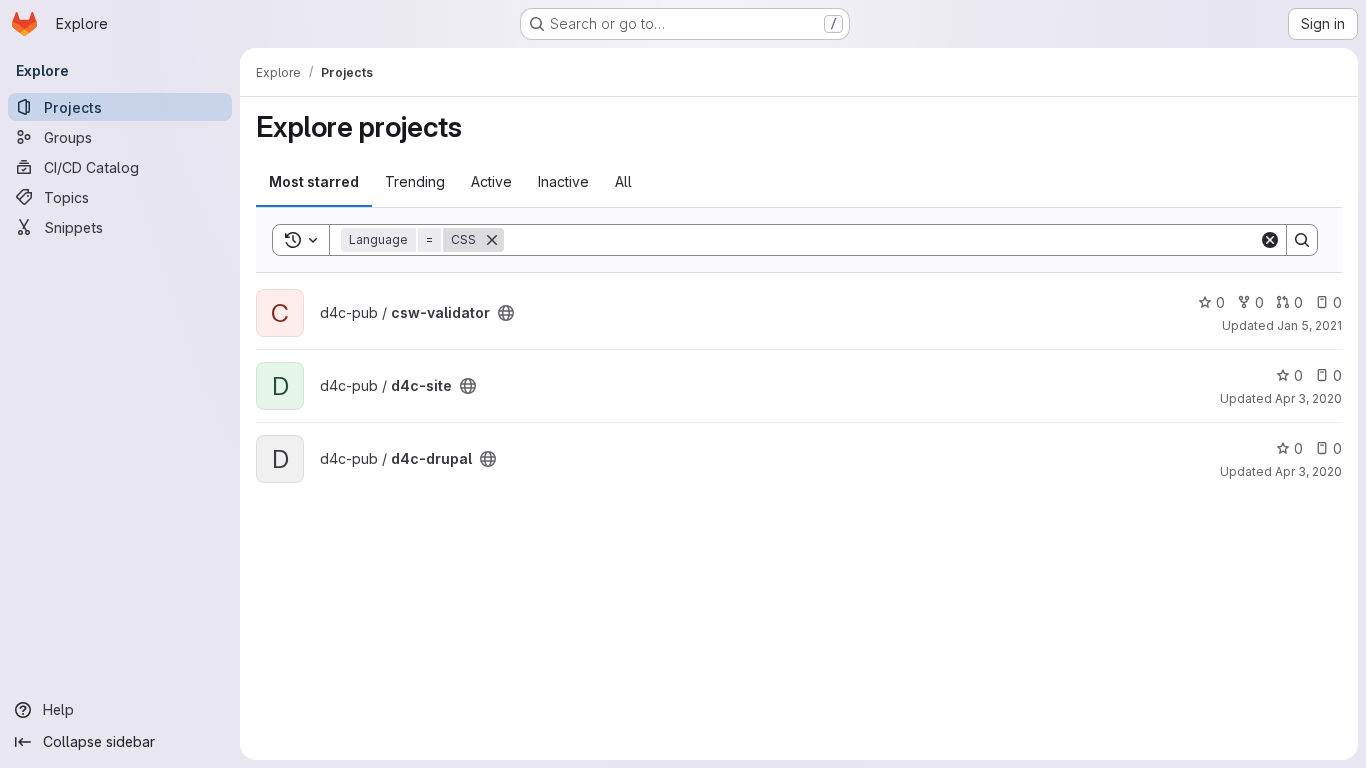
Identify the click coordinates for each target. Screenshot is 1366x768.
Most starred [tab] (314, 181)
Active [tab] (491, 181)
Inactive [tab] (563, 181)
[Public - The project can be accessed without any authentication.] (506, 313)
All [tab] (623, 181)
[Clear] (1270, 240)
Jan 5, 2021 (1309, 325)
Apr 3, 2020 (1308, 398)
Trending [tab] (415, 181)
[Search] (1302, 240)
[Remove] (492, 240)
